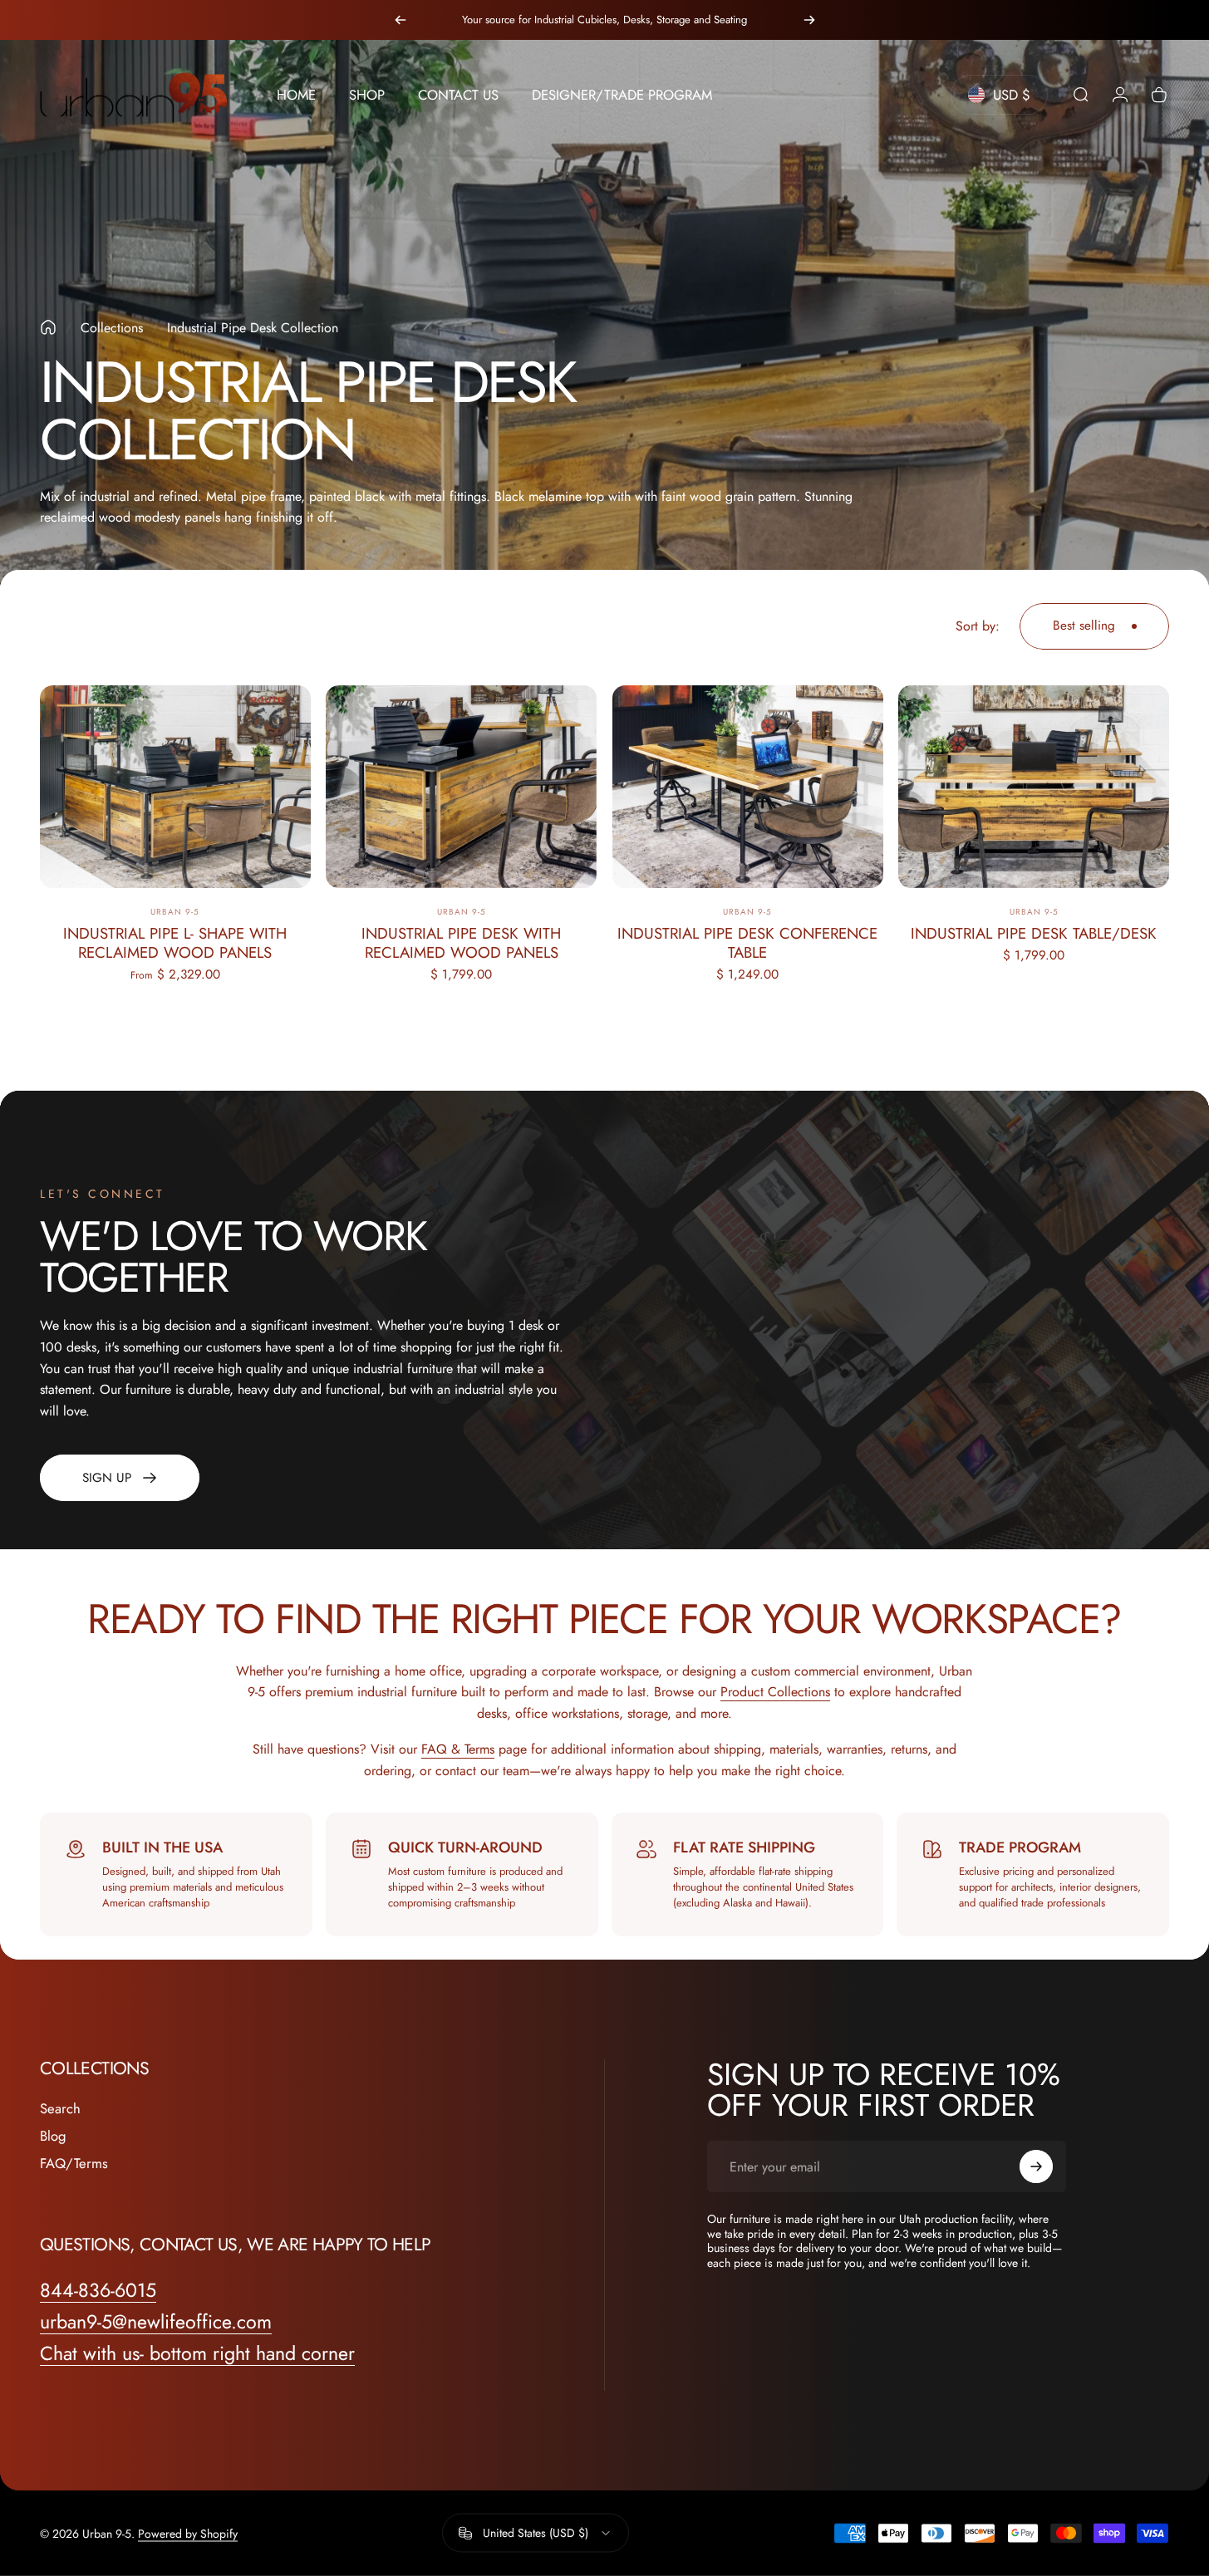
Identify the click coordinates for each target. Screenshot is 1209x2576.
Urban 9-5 (175, 912)
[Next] (809, 20)
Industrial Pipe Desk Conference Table (747, 943)
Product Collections (775, 1692)
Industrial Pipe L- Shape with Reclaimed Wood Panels (175, 943)
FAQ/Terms (74, 2164)
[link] (120, 1478)
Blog (53, 2136)
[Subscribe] (1036, 2166)
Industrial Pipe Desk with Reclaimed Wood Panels (461, 943)
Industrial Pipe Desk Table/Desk (1034, 933)
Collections (112, 328)
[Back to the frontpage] (48, 327)
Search (60, 2109)
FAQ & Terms (458, 1749)
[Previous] (401, 20)
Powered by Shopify (188, 2533)
